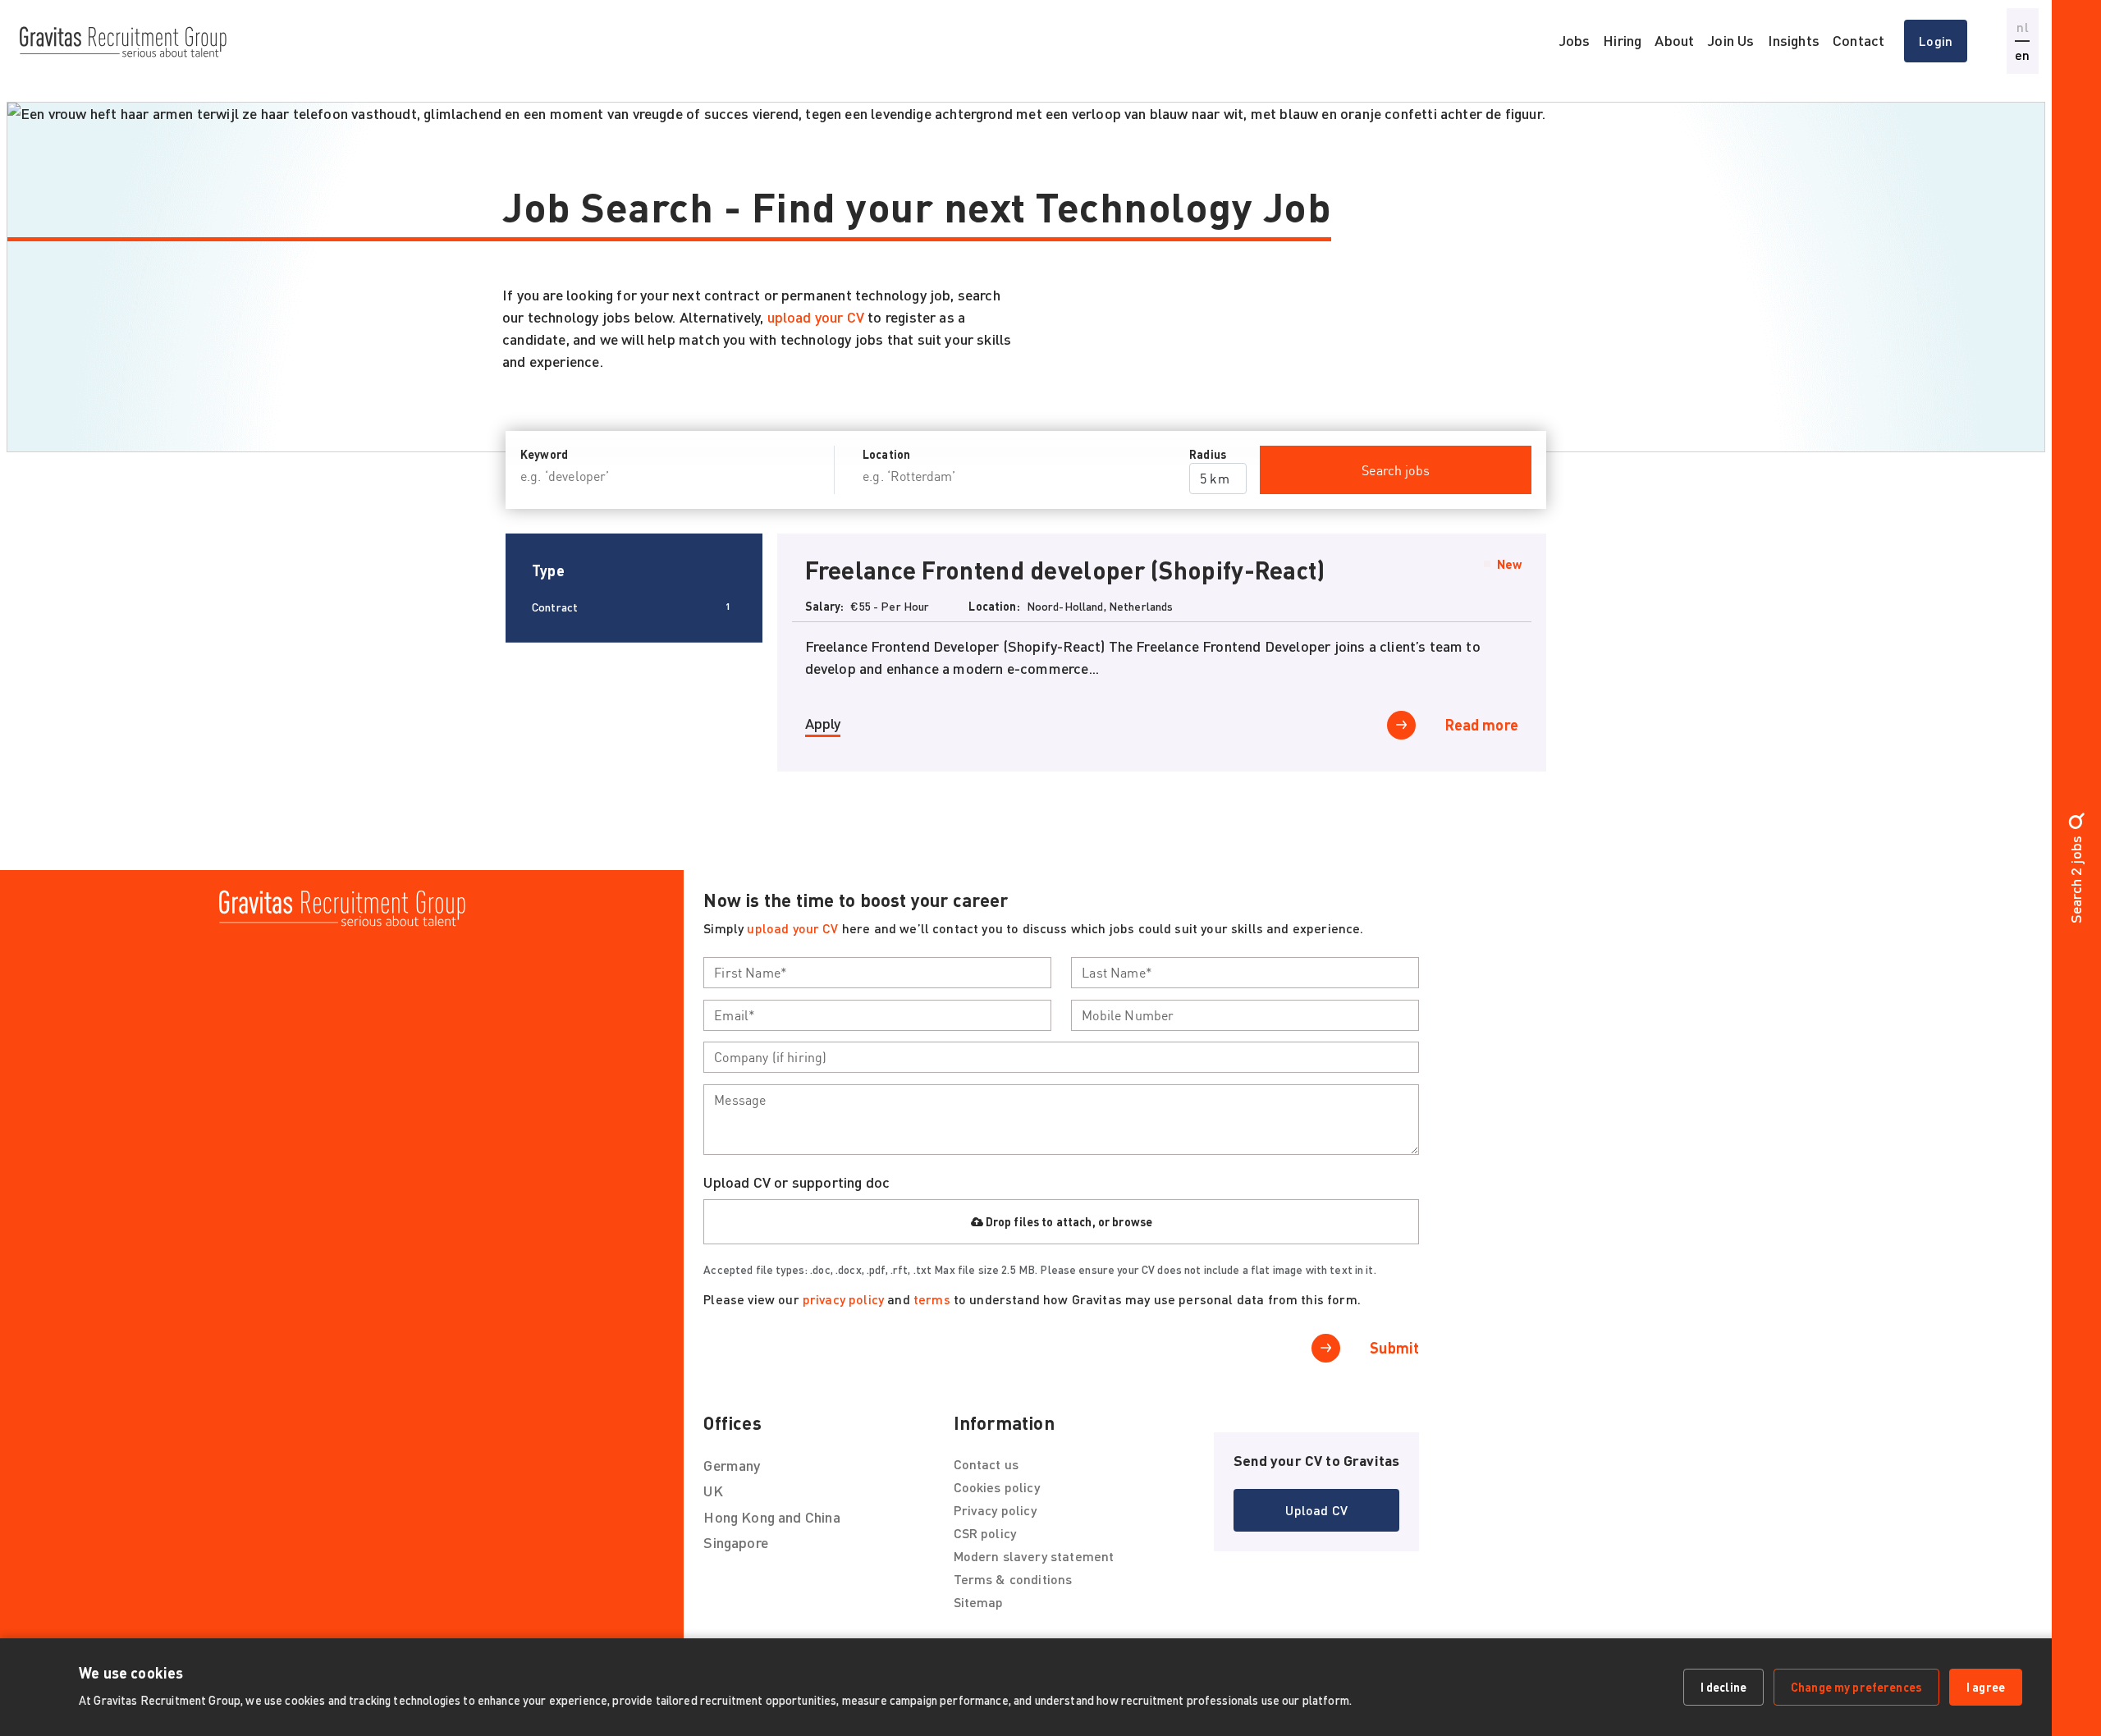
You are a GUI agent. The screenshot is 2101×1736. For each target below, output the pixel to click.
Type (548, 570)
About (1674, 40)
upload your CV (818, 317)
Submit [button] (1394, 1348)
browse (1132, 1222)
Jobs (1575, 40)
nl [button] (2022, 27)
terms (932, 1299)
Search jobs (1396, 470)
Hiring (1622, 40)
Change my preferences (1856, 1687)
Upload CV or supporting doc (796, 1182)
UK (713, 1491)
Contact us (986, 1464)
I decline (1723, 1687)
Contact (1858, 40)
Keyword (544, 454)
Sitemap (979, 1602)
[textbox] (877, 973)
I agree (1986, 1687)
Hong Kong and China (771, 1517)
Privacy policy (995, 1510)
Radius (1208, 454)
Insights (1794, 40)
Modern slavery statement (1034, 1556)
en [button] (2022, 55)
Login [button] (1936, 41)
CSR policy (985, 1533)
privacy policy (843, 1299)
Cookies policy (997, 1487)
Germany (732, 1465)
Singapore (736, 1542)
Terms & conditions (1013, 1579)
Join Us (1730, 40)
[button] (1453, 725)
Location (886, 454)
